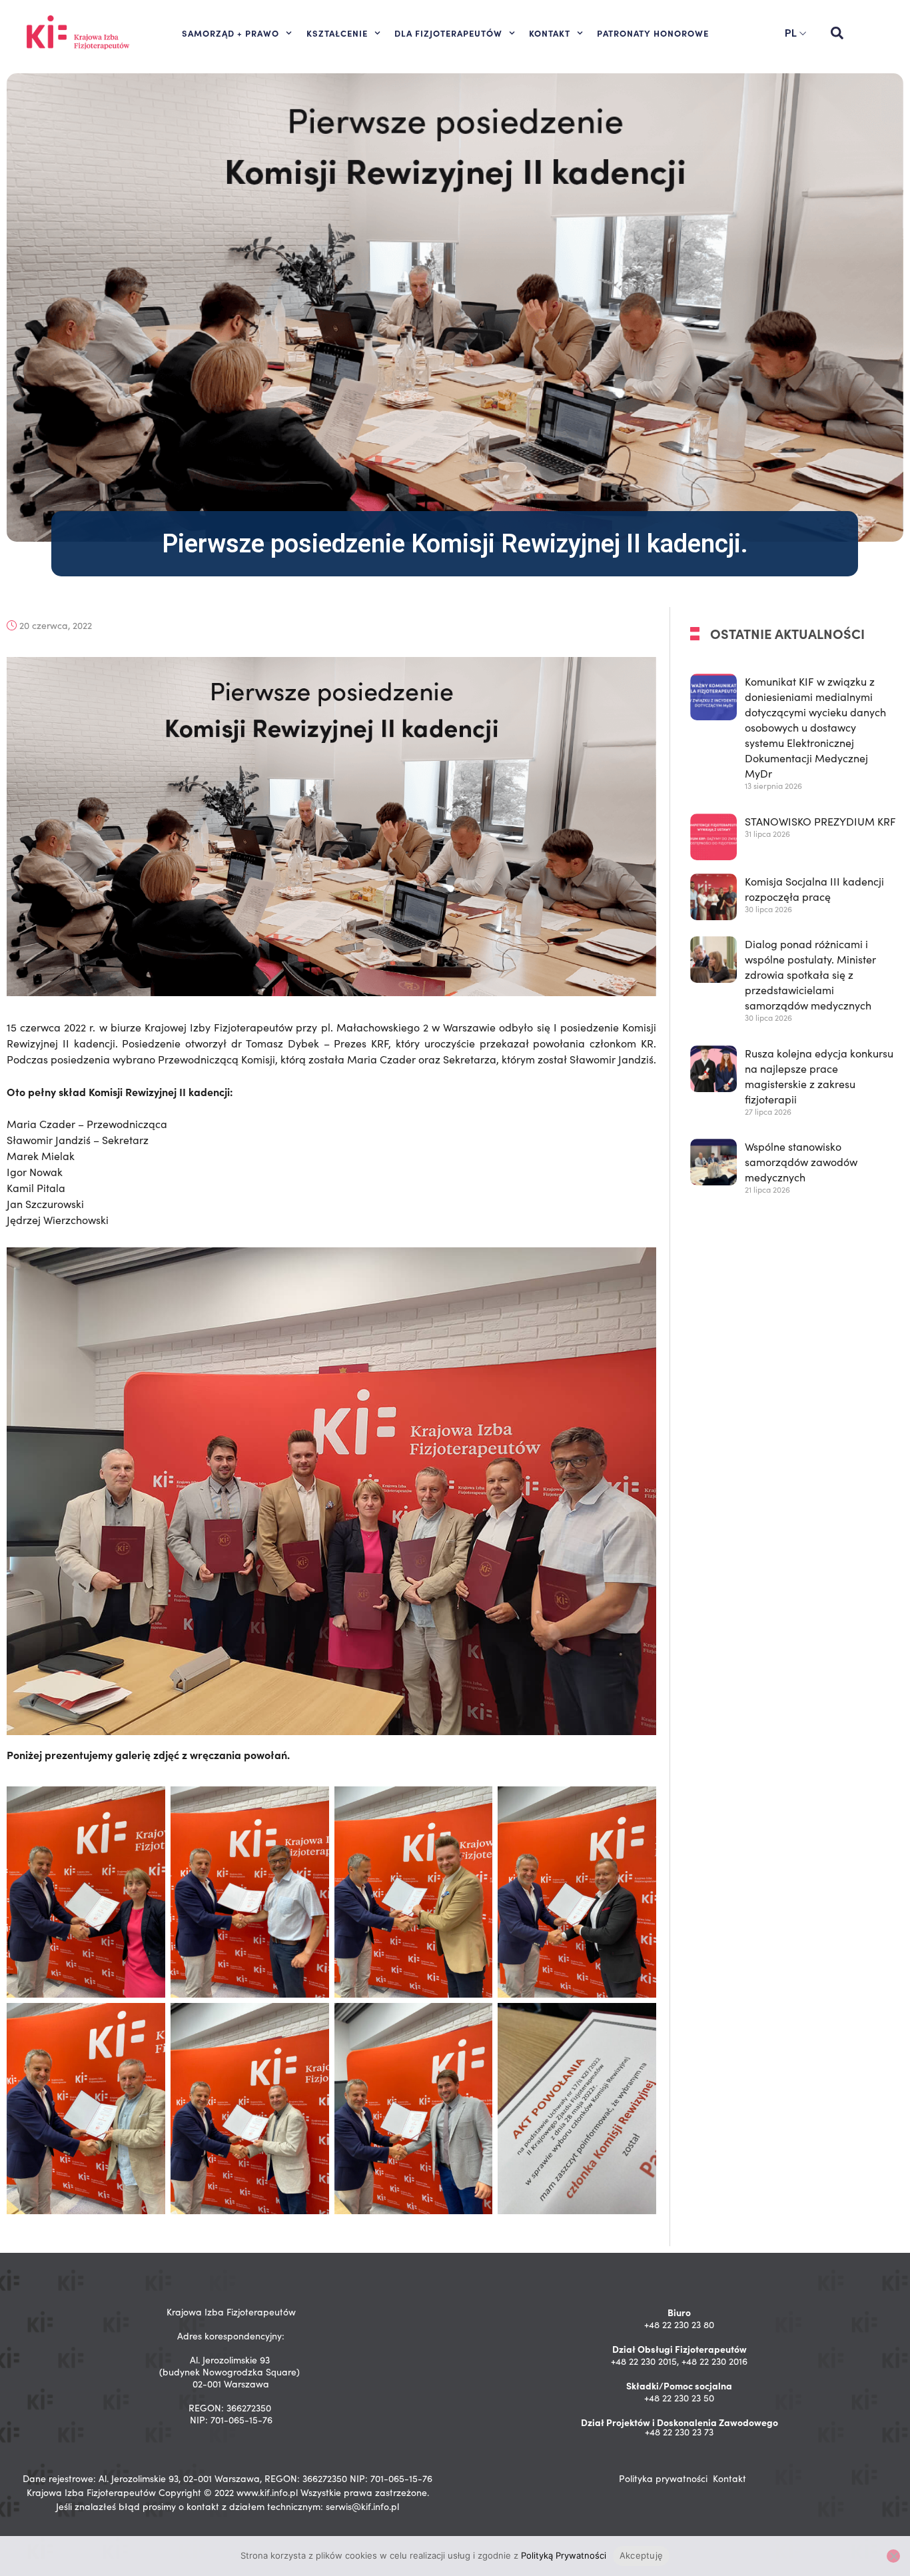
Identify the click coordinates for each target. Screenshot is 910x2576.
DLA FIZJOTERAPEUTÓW (448, 33)
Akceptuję (641, 2555)
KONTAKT (550, 33)
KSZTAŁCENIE (337, 33)
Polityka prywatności (663, 2478)
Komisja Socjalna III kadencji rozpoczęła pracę (814, 889)
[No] (893, 2556)
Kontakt (729, 2478)
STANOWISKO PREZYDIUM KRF (820, 821)
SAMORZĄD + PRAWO (230, 33)
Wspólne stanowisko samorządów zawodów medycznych (801, 1162)
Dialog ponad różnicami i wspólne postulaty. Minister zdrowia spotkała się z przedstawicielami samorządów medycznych (810, 974)
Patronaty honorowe (653, 33)
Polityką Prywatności (564, 2555)
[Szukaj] (837, 33)
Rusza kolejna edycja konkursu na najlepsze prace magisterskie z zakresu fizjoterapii (819, 1076)
